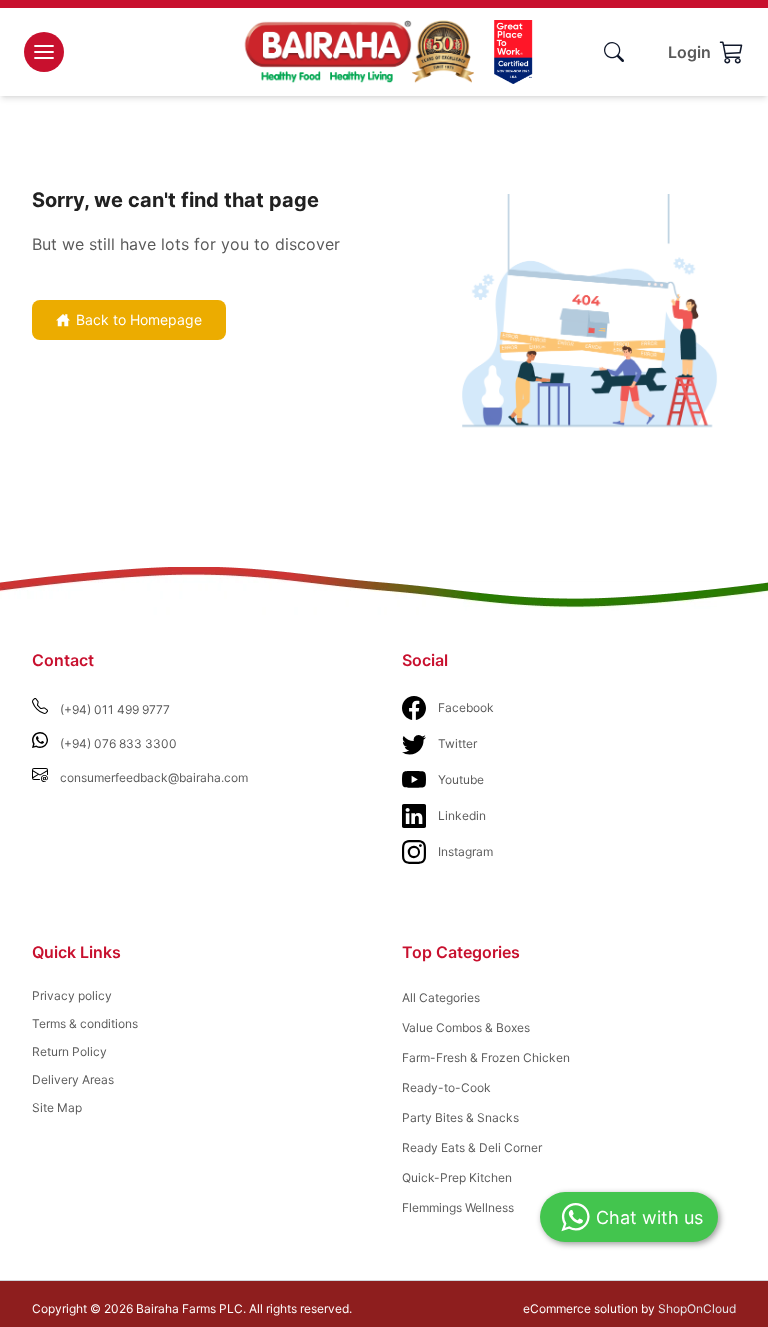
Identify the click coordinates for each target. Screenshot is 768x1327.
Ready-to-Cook (446, 1087)
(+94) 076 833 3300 (118, 743)
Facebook (466, 707)
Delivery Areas (73, 1079)
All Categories (441, 997)
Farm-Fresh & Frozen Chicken (486, 1057)
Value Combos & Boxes (466, 1027)
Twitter (457, 743)
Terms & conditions (85, 1023)
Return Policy (69, 1051)
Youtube (461, 779)
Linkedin (462, 815)
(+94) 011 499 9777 (115, 709)
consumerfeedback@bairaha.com (154, 777)
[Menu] (44, 52)
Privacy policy (72, 995)
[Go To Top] (698, 1275)
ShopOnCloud (697, 1308)
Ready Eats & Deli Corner (472, 1147)
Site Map (57, 1107)
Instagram (465, 851)
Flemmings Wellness (458, 1207)
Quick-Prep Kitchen (457, 1177)
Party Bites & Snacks (460, 1117)
